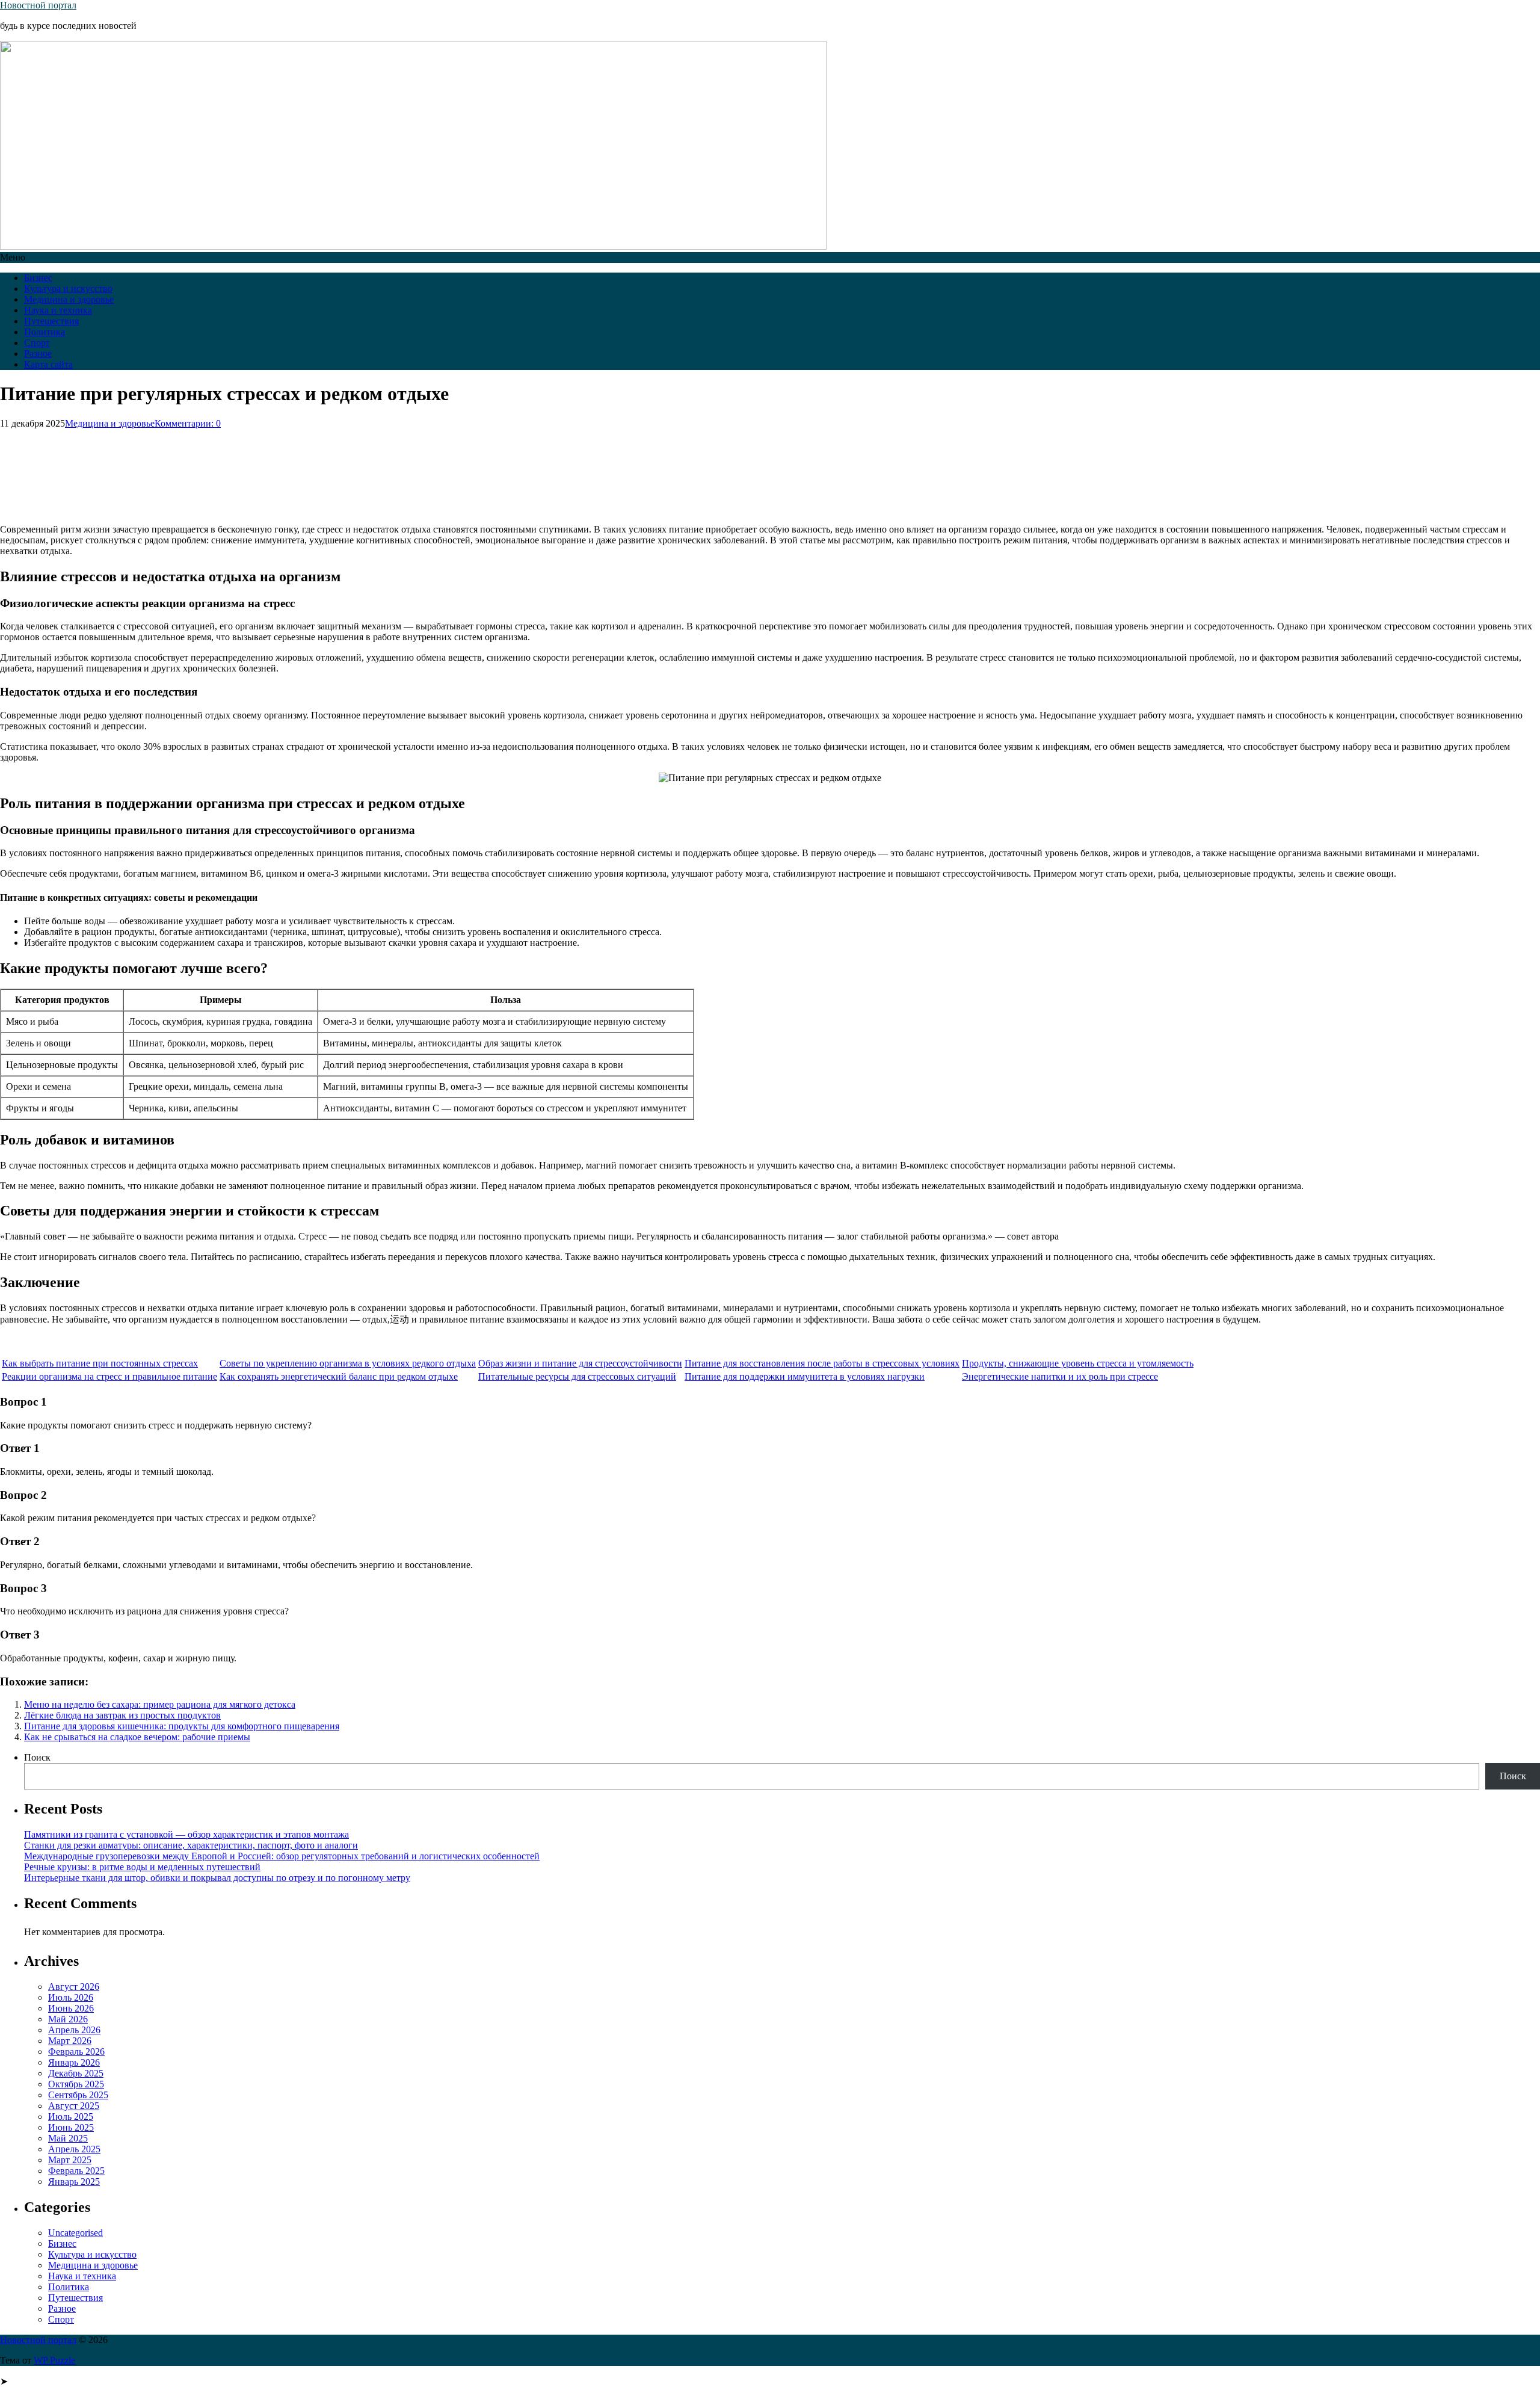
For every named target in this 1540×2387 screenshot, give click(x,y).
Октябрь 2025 (76, 2084)
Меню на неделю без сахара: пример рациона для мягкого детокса (160, 1704)
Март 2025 (70, 2160)
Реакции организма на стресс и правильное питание (109, 1376)
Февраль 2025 (76, 2171)
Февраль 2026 (76, 2052)
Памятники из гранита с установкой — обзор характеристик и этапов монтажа (186, 1834)
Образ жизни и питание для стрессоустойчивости (580, 1363)
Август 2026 (74, 1987)
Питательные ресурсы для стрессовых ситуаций (577, 1376)
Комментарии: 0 (188, 423)
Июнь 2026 (71, 2008)
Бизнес (38, 278)
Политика (45, 332)
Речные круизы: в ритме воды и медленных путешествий (142, 1867)
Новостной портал (38, 5)
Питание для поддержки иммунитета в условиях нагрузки (805, 1376)
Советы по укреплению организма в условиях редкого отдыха (348, 1363)
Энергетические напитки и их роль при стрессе (1060, 1376)
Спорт (37, 343)
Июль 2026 (71, 1997)
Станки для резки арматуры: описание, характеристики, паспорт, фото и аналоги (191, 1845)
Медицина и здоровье (69, 299)
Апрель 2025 (74, 2149)
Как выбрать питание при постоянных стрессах (100, 1363)
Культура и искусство (68, 289)
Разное (38, 354)
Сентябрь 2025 (78, 2095)
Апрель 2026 (74, 2030)
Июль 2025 (71, 2117)
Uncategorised (75, 2233)
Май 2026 (68, 2019)
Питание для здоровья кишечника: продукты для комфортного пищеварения (182, 1726)
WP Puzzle (54, 2360)
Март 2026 (70, 2041)
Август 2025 (74, 2106)
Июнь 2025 (71, 2127)
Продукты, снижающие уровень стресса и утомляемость (1078, 1363)
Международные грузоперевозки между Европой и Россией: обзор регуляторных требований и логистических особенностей (282, 1856)
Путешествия (51, 321)
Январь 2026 (74, 2062)
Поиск (37, 1757)
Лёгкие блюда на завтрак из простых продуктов (122, 1715)
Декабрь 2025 (76, 2073)
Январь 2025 (74, 2182)
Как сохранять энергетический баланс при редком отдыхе (339, 1376)
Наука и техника (58, 310)
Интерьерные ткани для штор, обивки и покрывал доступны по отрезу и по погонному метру (217, 1878)
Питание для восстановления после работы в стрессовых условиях (822, 1363)
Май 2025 (68, 2138)
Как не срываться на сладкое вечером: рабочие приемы (137, 1737)
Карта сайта (48, 364)
